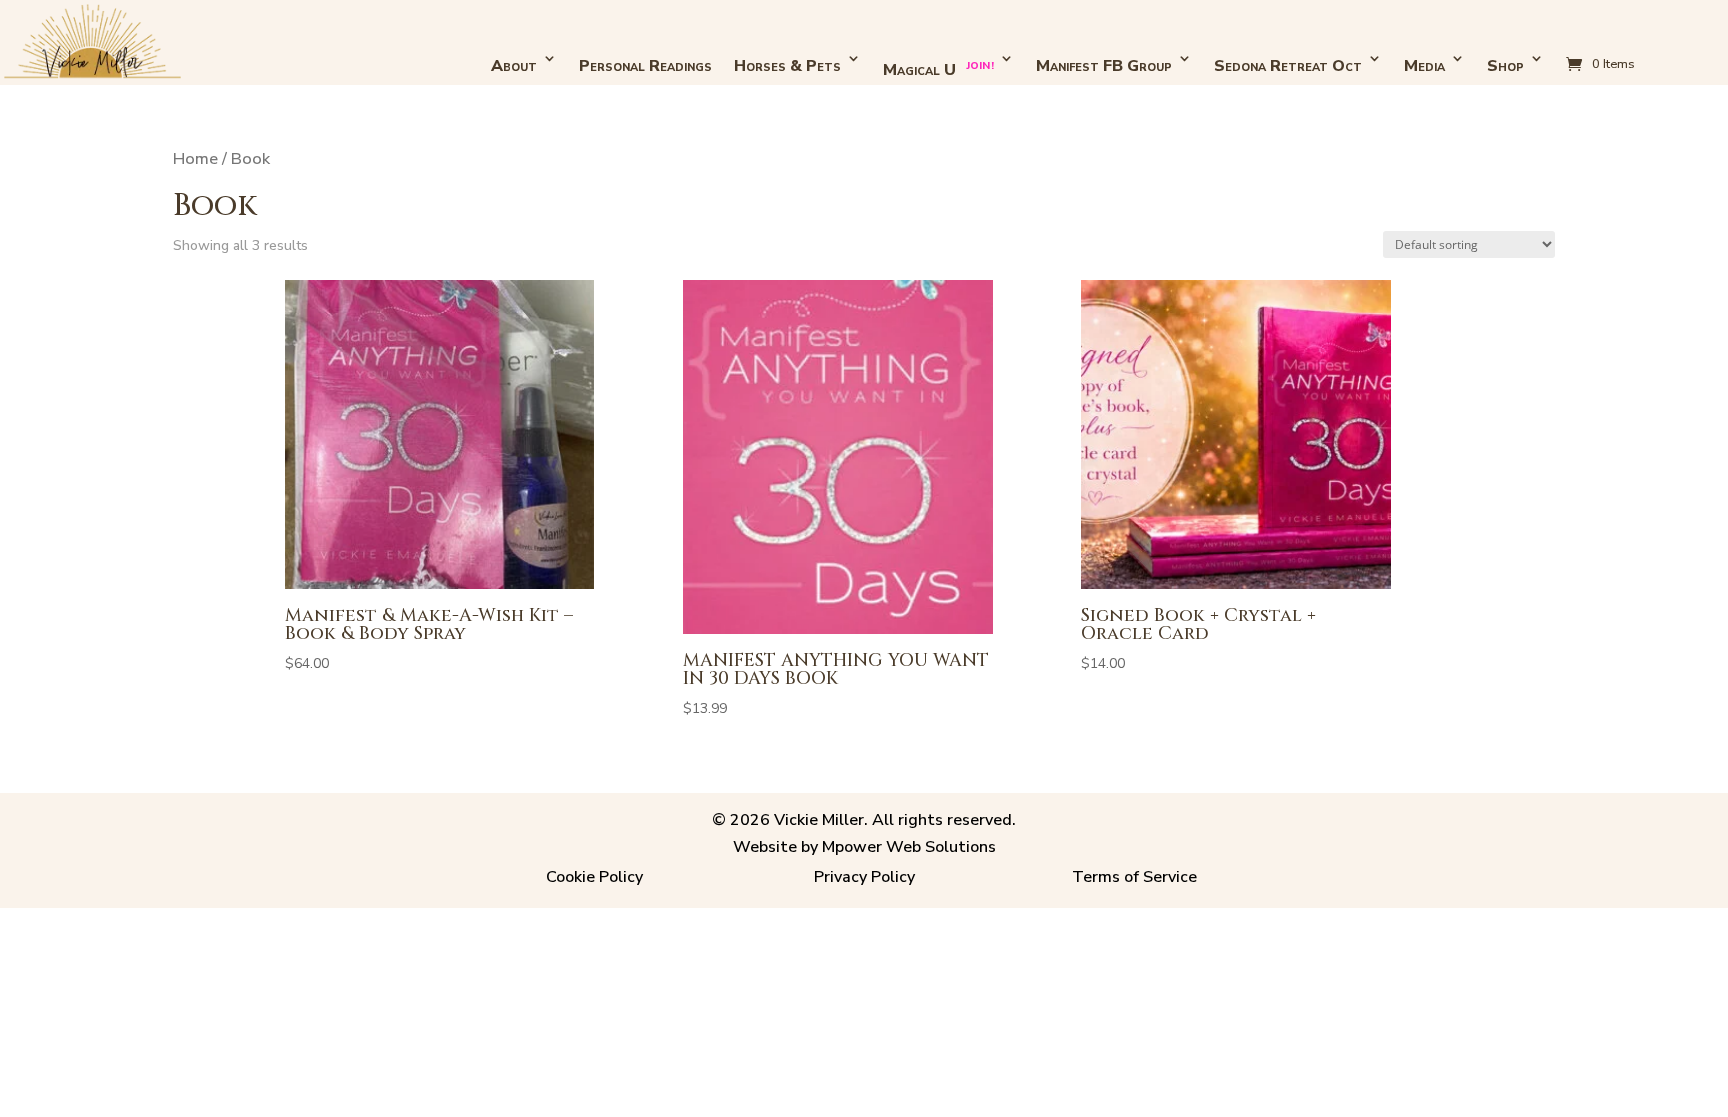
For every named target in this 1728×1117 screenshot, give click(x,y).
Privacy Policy (864, 877)
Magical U (939, 69)
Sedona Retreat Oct (1288, 66)
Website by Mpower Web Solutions (864, 847)
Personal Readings (645, 66)
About (514, 66)
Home (195, 158)
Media (1424, 66)
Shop (1505, 66)
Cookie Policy (594, 877)
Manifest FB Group (1104, 66)
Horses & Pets (787, 66)
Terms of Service (1134, 877)
